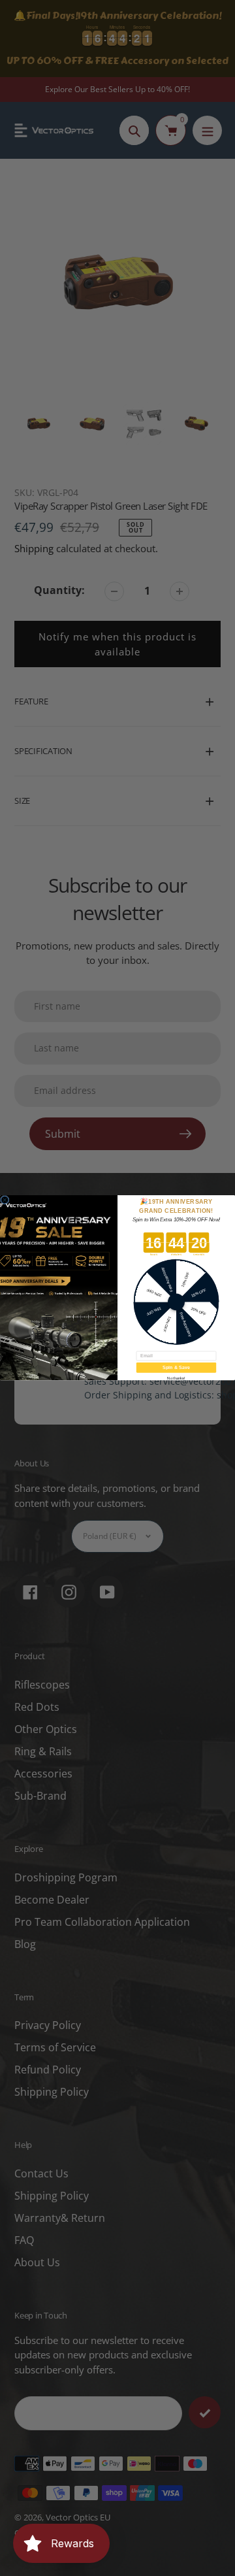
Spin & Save (176, 1368)
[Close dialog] (5, 1200)
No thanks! (176, 1379)
